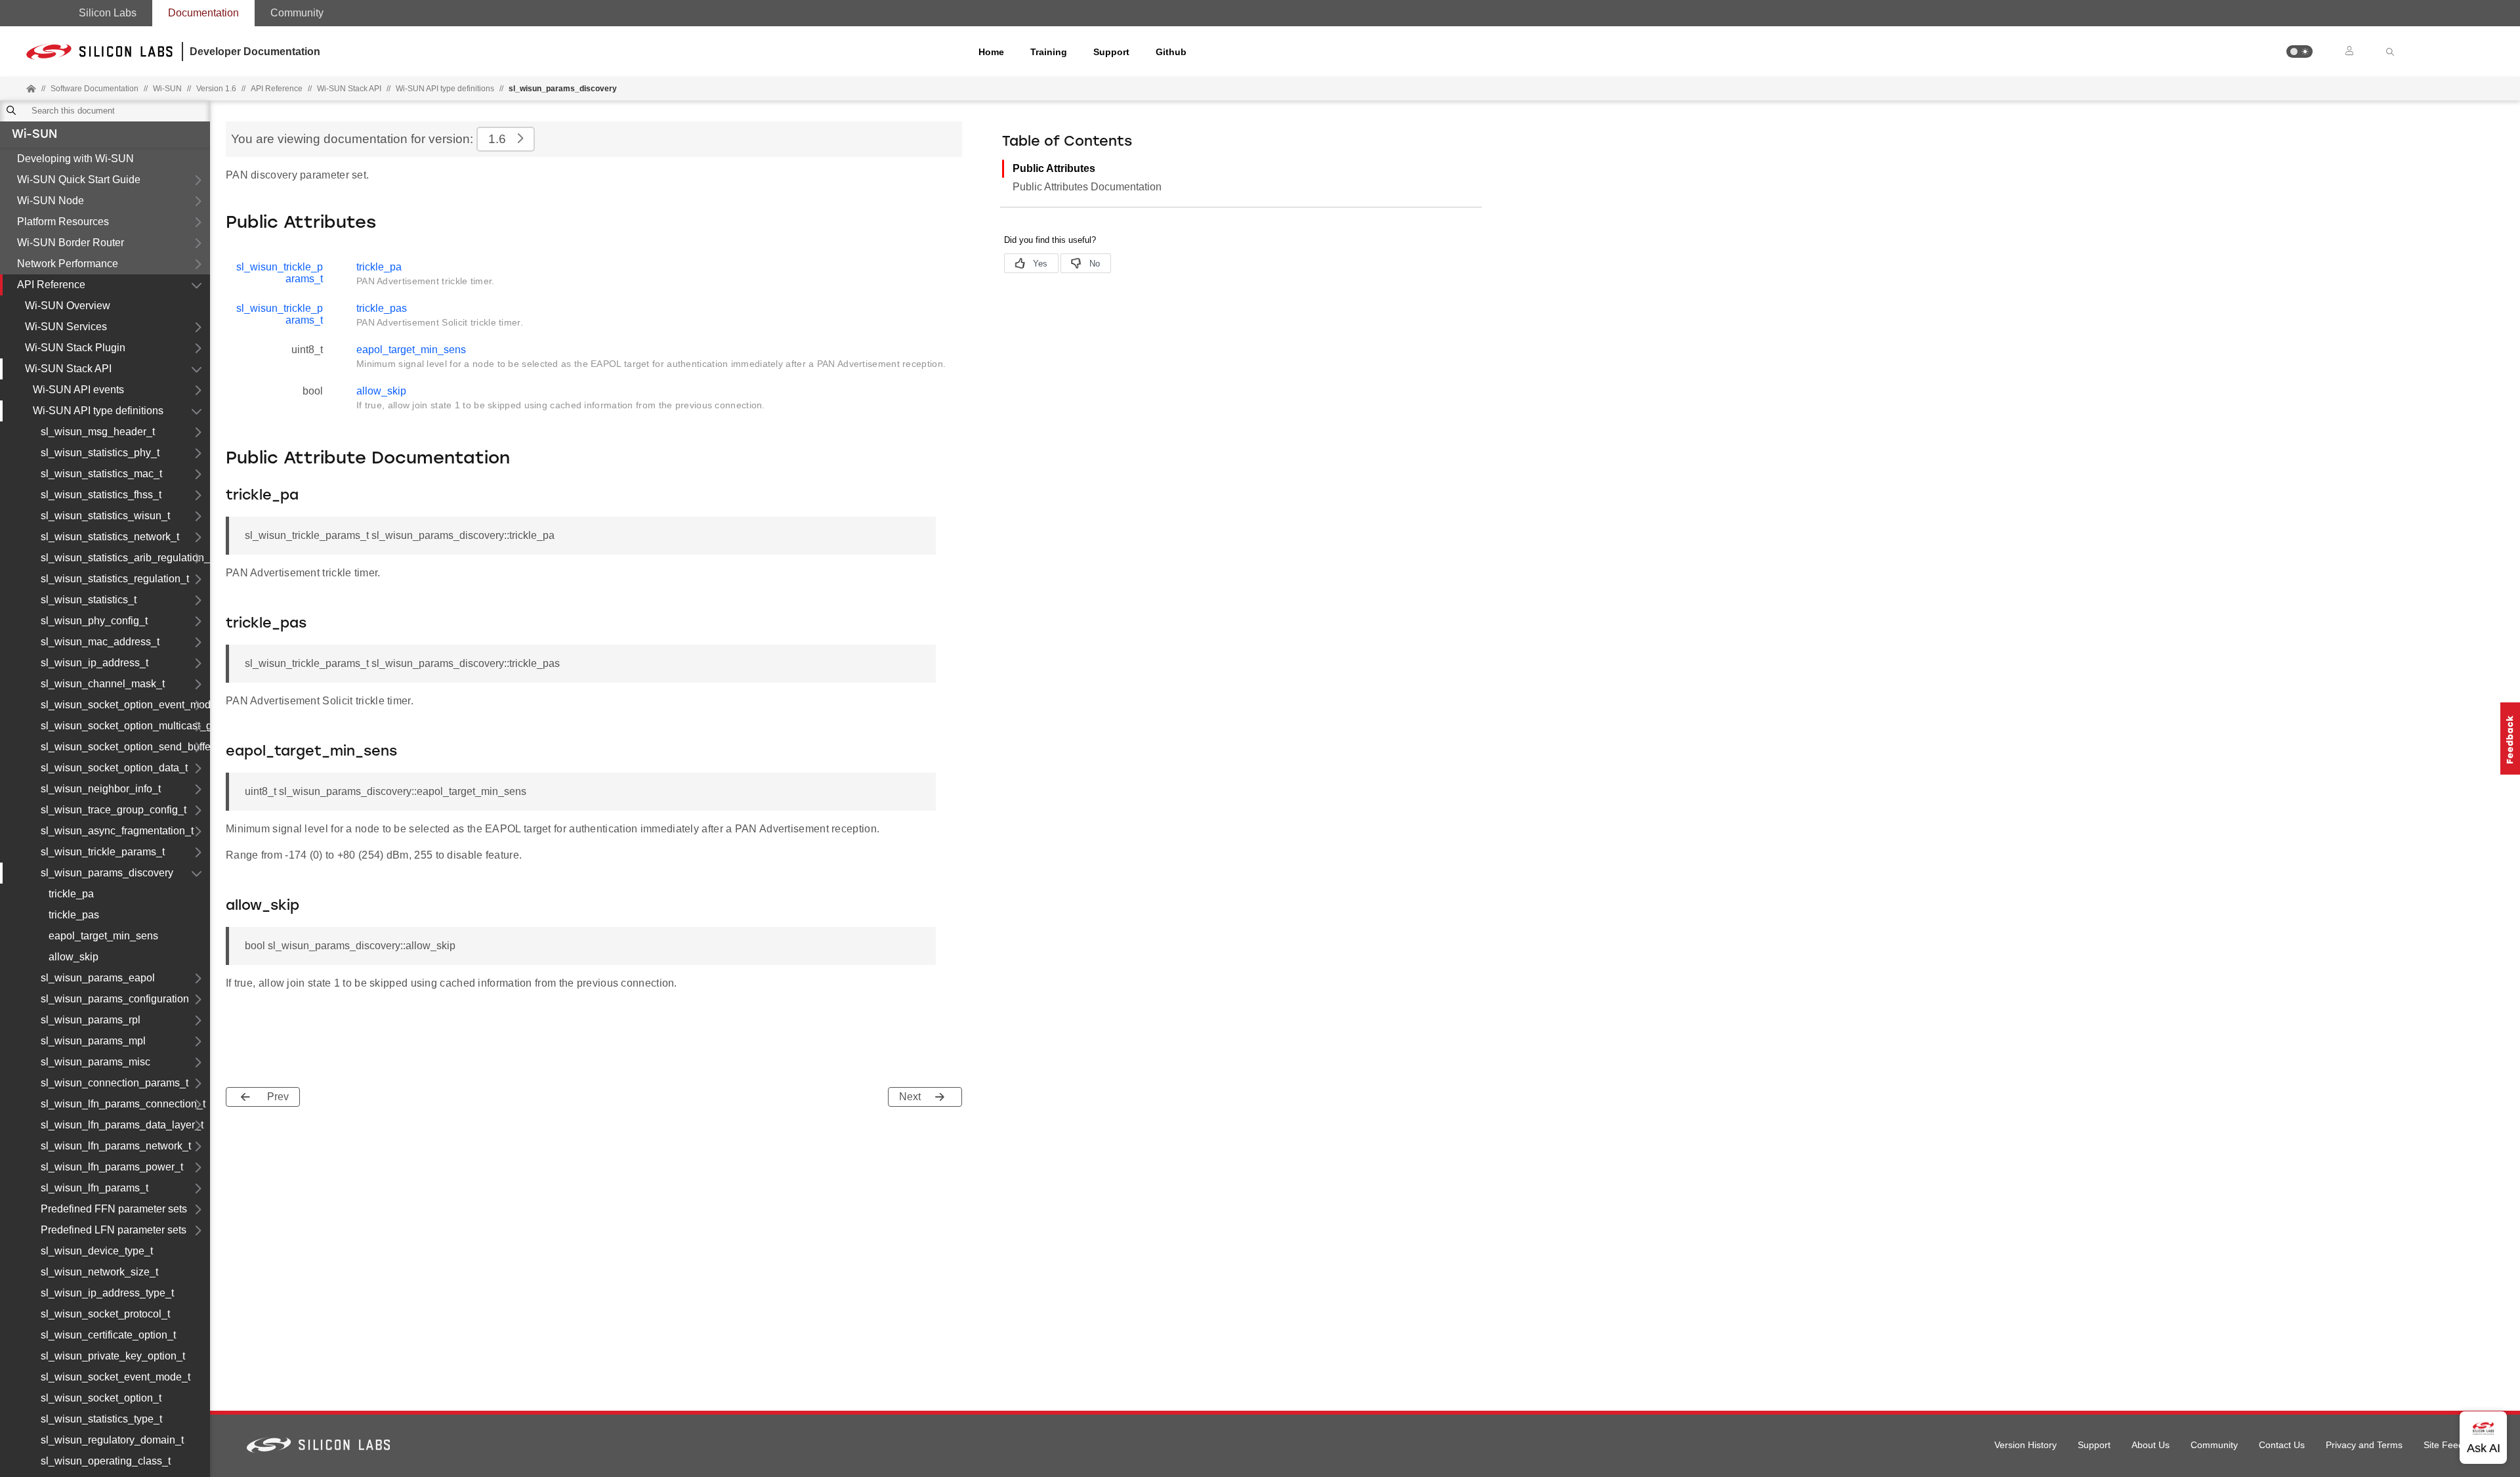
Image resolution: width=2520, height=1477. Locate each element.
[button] (2299, 52)
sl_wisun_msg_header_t (98, 432)
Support (1111, 52)
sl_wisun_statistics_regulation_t (115, 579)
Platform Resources (63, 222)
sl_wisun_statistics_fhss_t (101, 495)
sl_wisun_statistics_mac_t (101, 474)
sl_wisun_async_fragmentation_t (117, 831)
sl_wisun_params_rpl (91, 1020)
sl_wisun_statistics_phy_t (100, 453)
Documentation (203, 13)
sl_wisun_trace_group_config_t (114, 810)
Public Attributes (1054, 168)
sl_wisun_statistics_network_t (110, 537)
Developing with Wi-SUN (75, 159)
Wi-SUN (34, 135)
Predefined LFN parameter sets (114, 1230)
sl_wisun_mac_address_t (100, 642)
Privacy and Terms (2364, 1445)
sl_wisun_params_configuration (115, 999)
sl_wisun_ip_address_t (94, 663)
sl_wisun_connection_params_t (115, 1083)
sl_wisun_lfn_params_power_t (112, 1167)
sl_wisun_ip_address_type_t (107, 1293)
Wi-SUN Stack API (349, 89)
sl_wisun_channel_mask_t (103, 684)
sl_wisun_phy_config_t (94, 621)
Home (991, 52)
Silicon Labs (108, 13)
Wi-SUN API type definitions (445, 89)
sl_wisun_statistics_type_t (101, 1419)
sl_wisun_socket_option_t (101, 1398)
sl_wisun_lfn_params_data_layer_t (122, 1125)
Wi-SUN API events (78, 390)
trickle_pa (71, 894)
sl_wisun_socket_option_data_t (114, 768)
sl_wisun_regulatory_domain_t (112, 1440)
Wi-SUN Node (51, 201)
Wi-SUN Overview (68, 306)
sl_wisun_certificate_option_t (108, 1335)
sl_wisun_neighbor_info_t (101, 789)
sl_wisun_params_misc (95, 1062)
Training (1049, 52)
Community (297, 13)
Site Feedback (2453, 1445)
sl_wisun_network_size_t (99, 1272)
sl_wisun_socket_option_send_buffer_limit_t (125, 747)
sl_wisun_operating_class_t (106, 1461)
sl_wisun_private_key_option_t (113, 1356)
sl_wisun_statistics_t (89, 600)
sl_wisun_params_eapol (98, 978)
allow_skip (73, 957)
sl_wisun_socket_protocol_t (105, 1314)
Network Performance (68, 264)
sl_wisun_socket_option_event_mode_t (125, 705)
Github (1171, 52)
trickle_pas (74, 915)
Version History (2026, 1445)
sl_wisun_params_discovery (107, 873)
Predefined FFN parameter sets (114, 1209)
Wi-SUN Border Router (71, 243)
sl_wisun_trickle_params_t (103, 852)
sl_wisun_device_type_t (97, 1251)
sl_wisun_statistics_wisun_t (105, 516)
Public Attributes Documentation (1087, 187)
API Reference (51, 285)
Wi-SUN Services (66, 327)
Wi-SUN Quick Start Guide (79, 180)
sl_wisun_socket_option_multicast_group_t (125, 726)
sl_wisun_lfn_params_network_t (116, 1146)
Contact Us (2282, 1445)
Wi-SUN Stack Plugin (75, 348)
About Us (2151, 1445)
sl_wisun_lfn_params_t (94, 1188)
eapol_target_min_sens (103, 936)
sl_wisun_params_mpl (93, 1041)
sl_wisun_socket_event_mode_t (115, 1377)
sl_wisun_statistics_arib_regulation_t (125, 558)
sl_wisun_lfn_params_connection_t (123, 1104)
